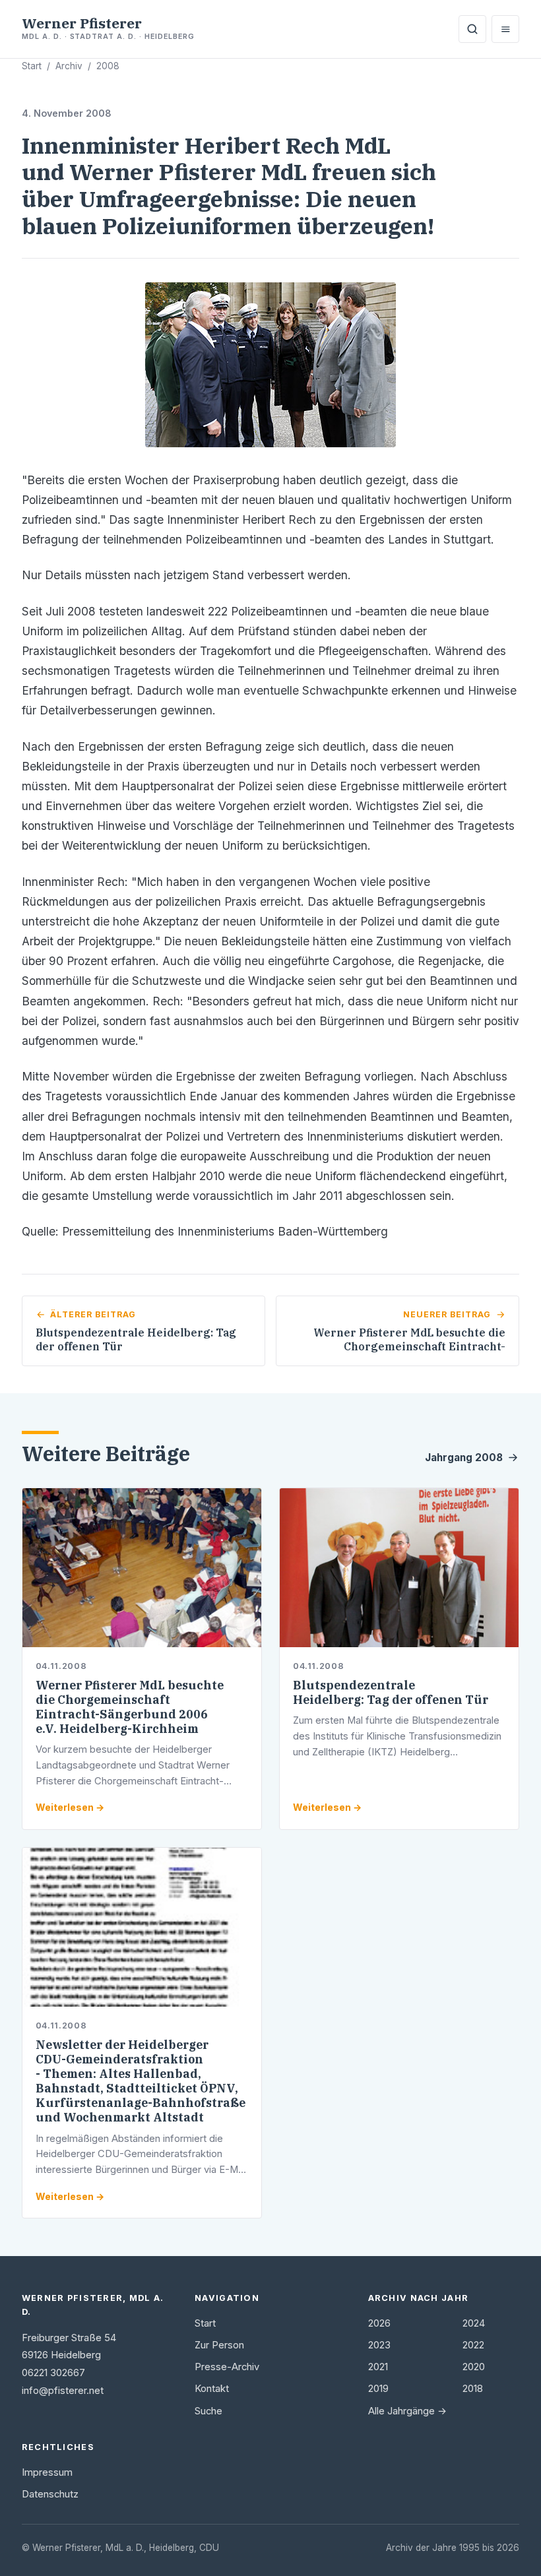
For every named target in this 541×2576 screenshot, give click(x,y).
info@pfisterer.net (63, 2391)
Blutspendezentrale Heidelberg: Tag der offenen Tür (391, 1692)
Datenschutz (50, 2494)
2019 (378, 2389)
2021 (378, 2367)
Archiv (69, 66)
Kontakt (212, 2389)
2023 (379, 2345)
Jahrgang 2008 (464, 1458)
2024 (474, 2323)
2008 (108, 66)
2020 (474, 2367)
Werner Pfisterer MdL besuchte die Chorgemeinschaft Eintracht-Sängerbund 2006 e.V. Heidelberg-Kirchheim (130, 1707)
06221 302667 (53, 2373)
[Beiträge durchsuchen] (472, 29)
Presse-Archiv (227, 2367)
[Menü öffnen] (505, 29)
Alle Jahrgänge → (407, 2411)
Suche (208, 2411)
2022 (473, 2345)
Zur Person (219, 2345)
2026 (379, 2323)
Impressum (47, 2472)
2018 (473, 2389)
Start (32, 66)
